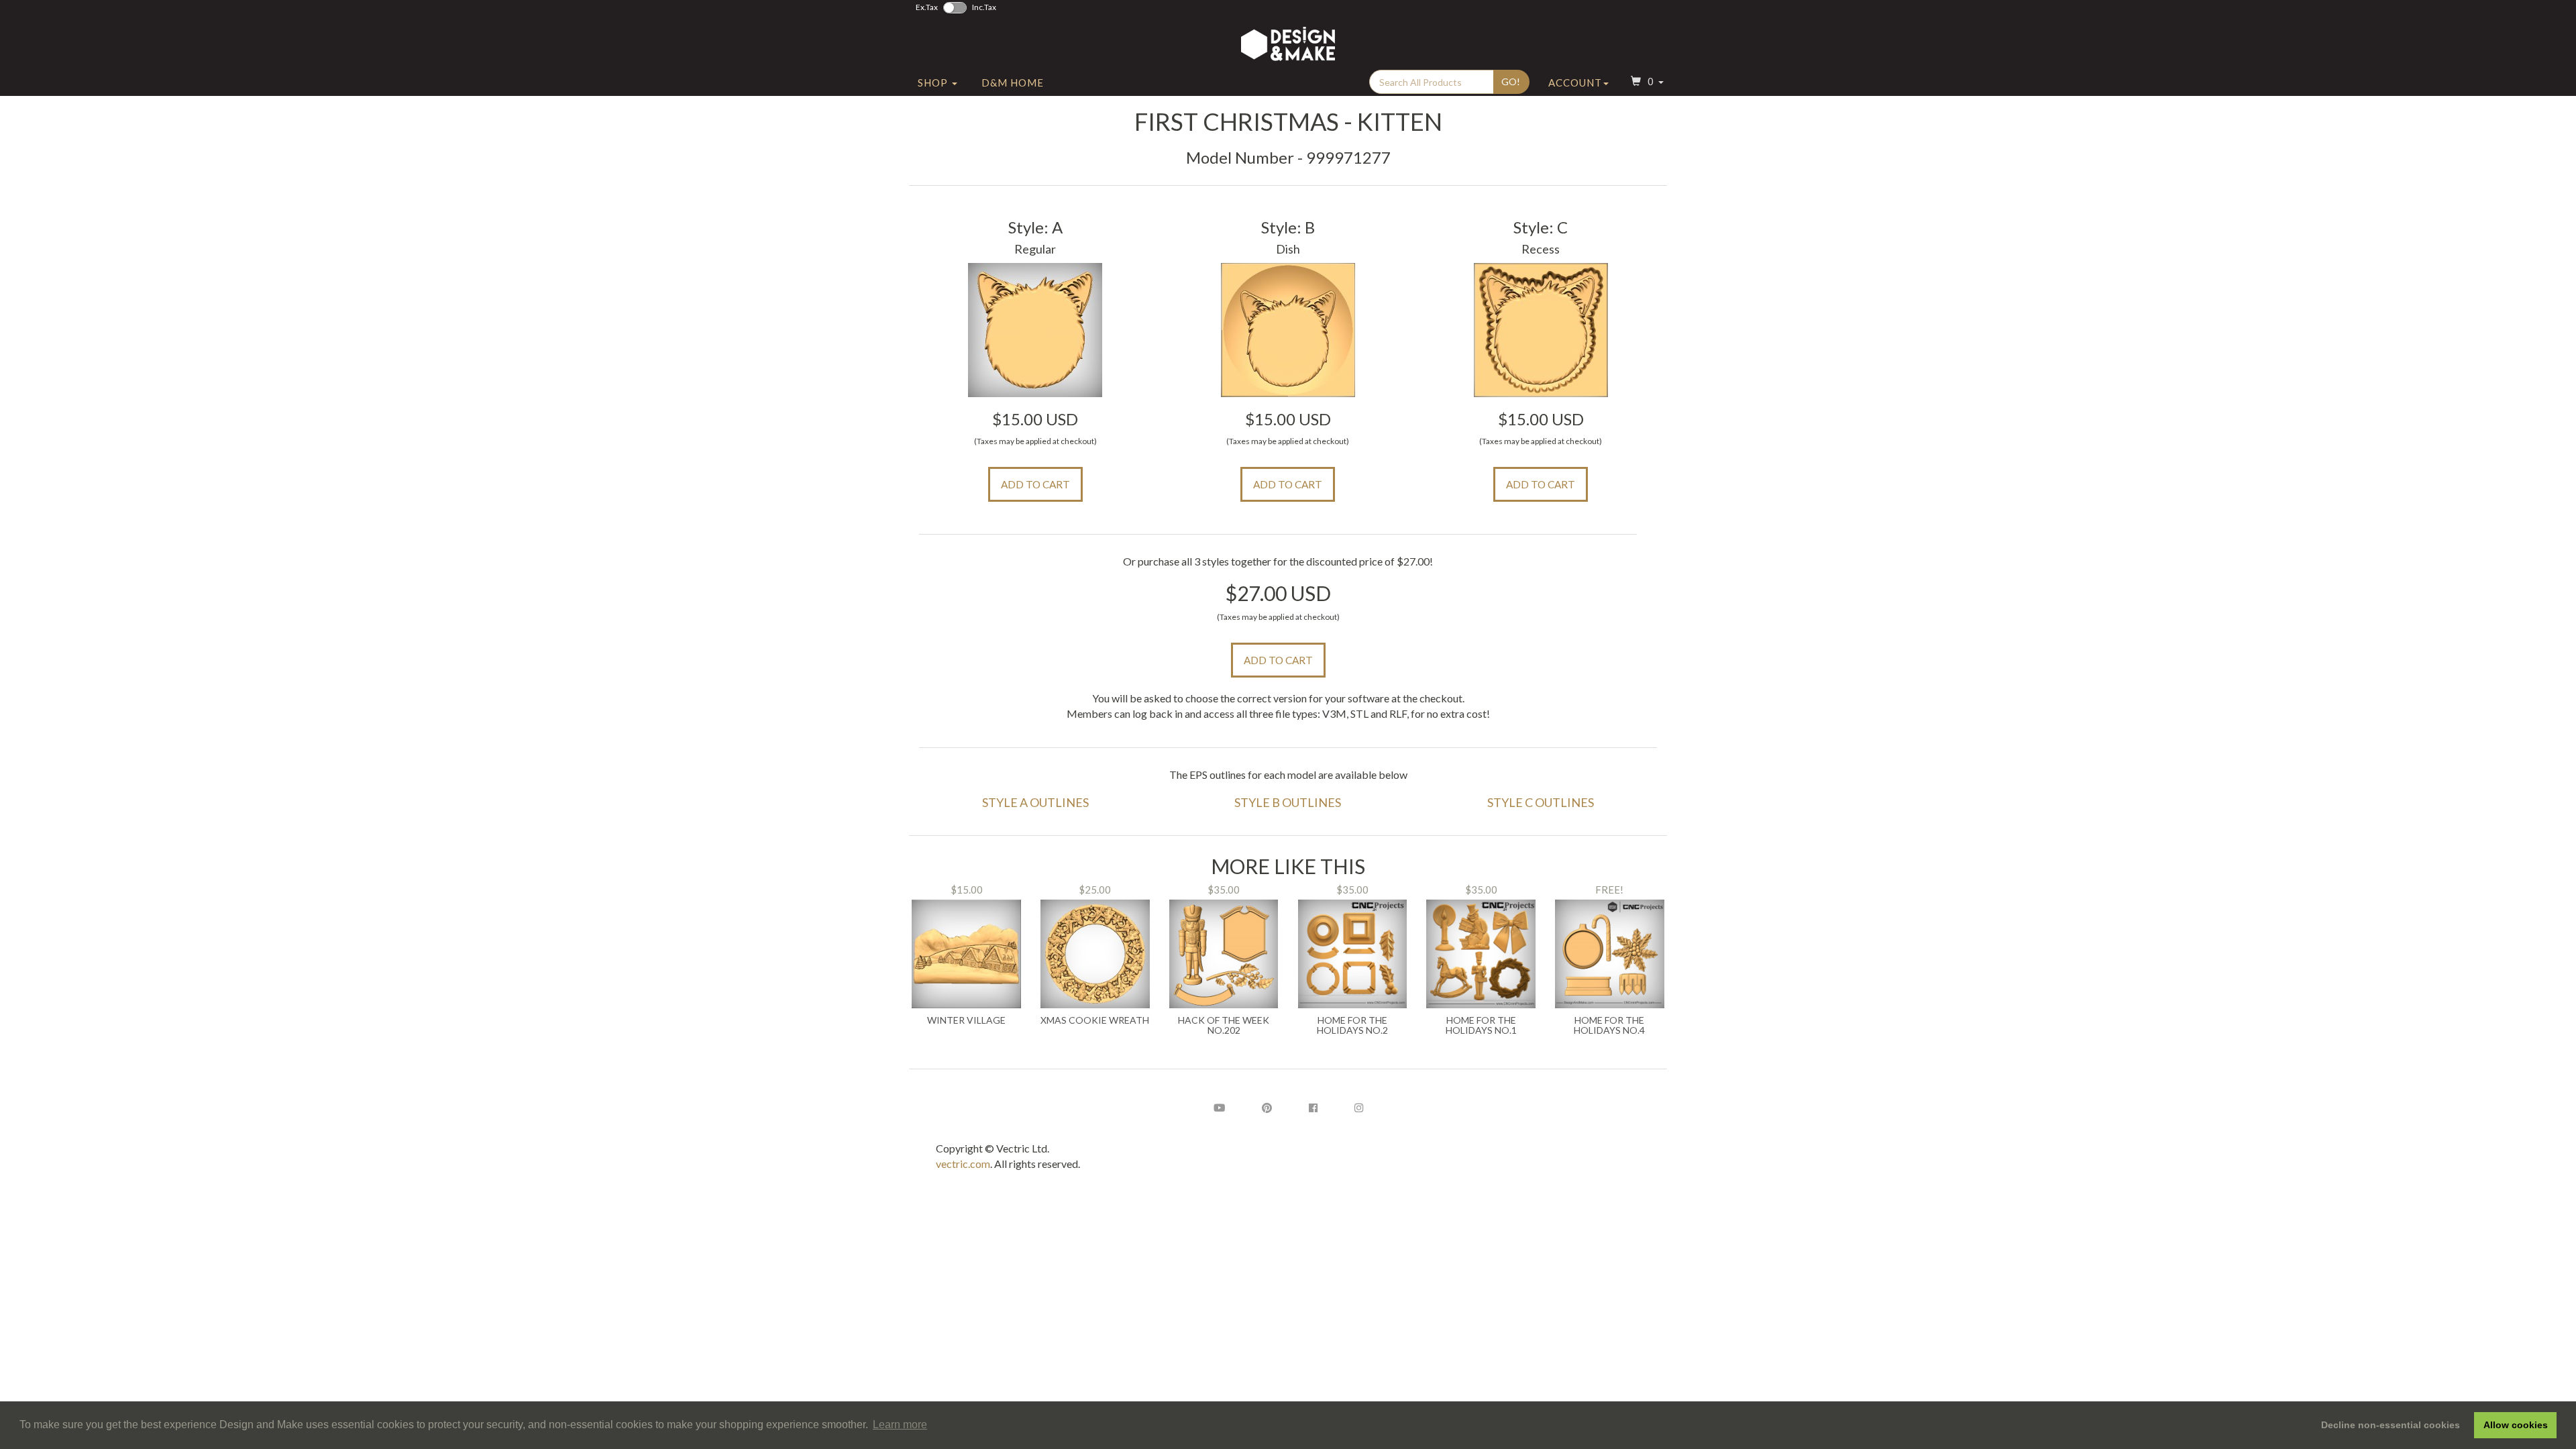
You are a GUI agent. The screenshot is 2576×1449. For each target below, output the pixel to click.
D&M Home (1013, 83)
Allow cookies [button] (2516, 1425)
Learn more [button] (900, 1425)
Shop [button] (934, 83)
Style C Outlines (1541, 802)
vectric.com (963, 1164)
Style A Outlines (1035, 802)
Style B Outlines (1288, 802)
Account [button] (1575, 83)
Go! (1511, 82)
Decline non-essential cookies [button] (2391, 1425)
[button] (1646, 83)
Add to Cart (1035, 484)
